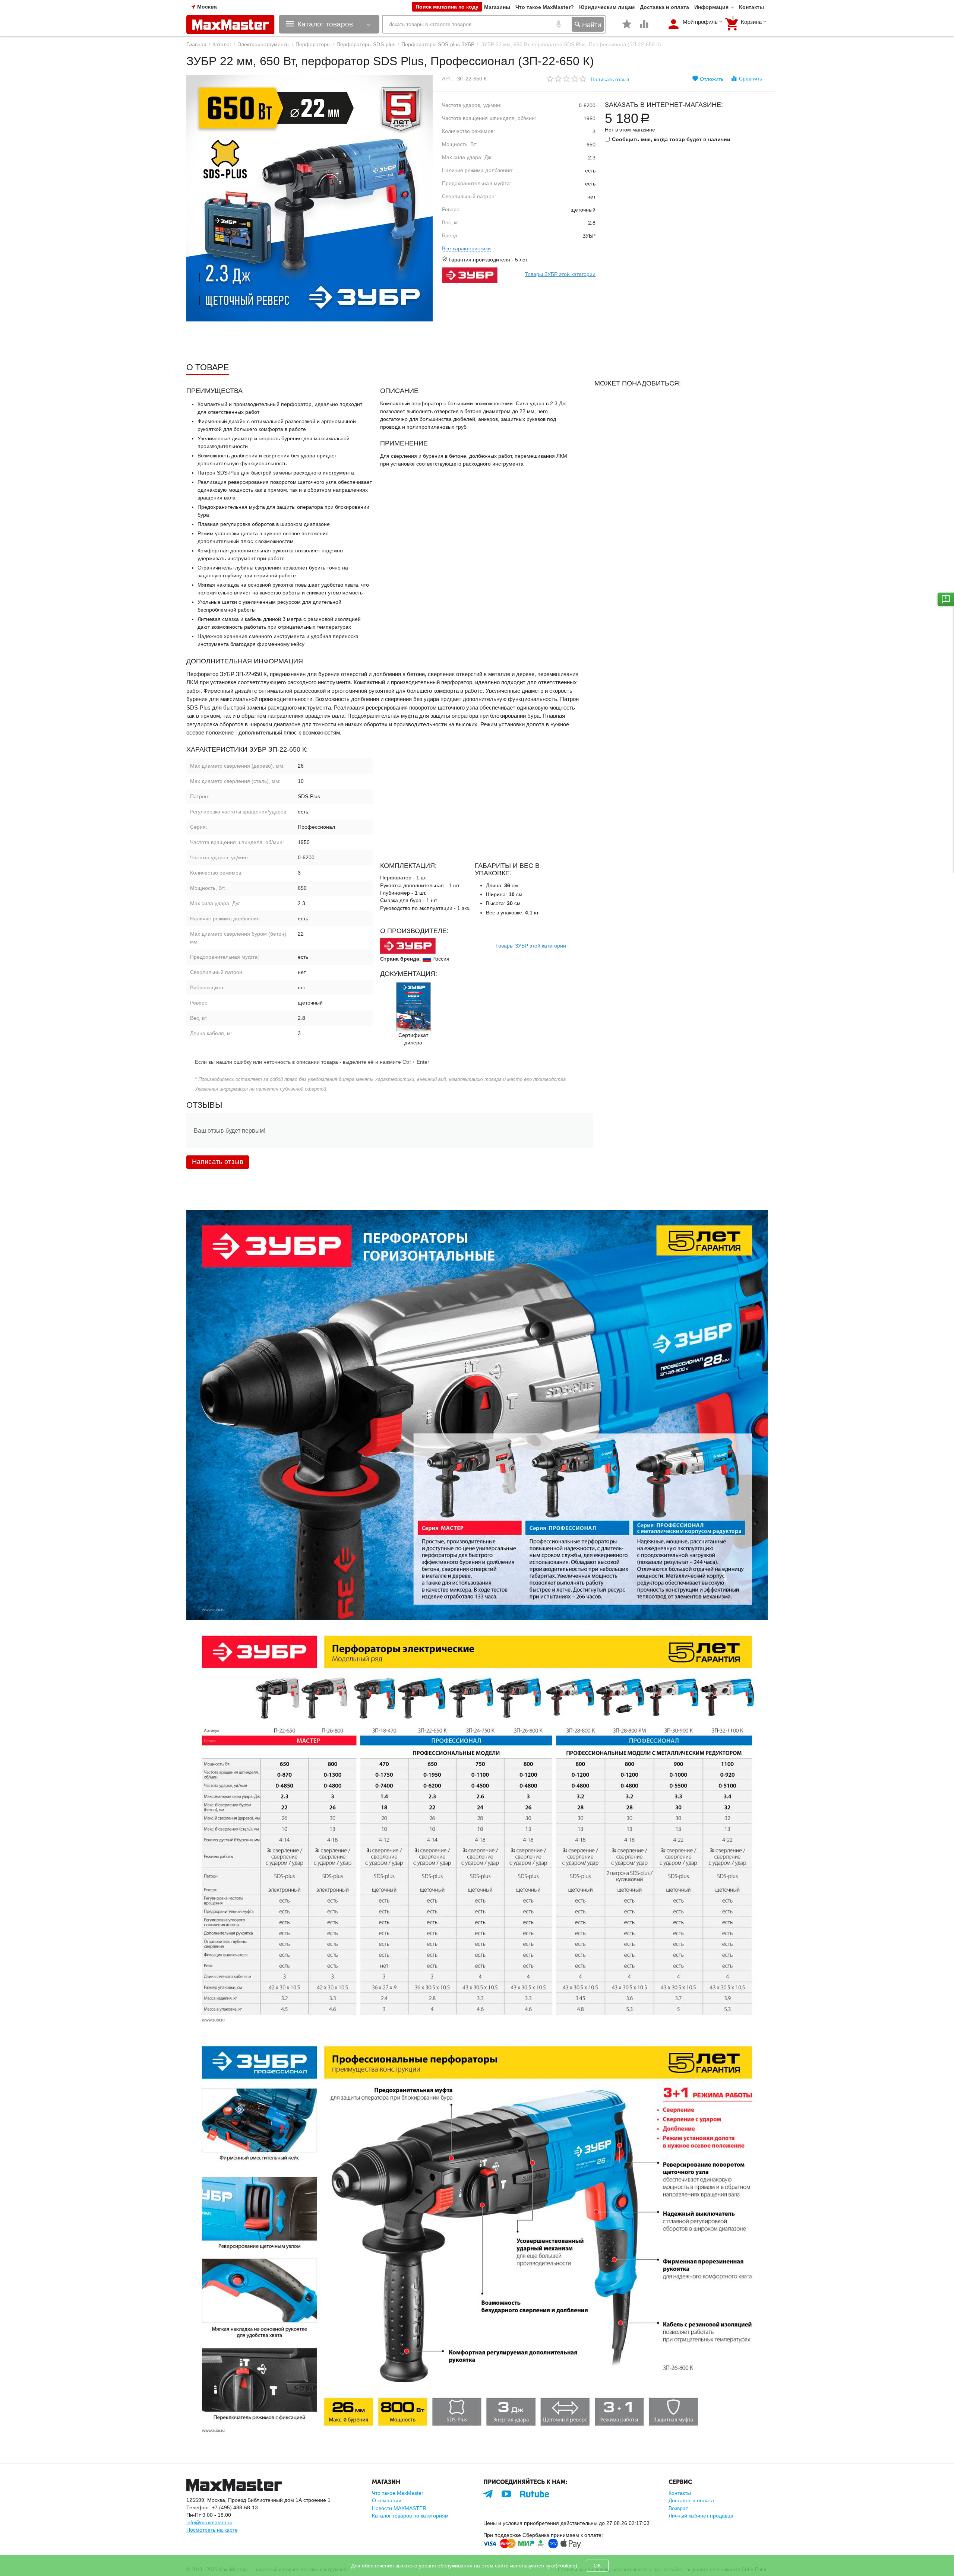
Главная (196, 44)
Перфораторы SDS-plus (366, 44)
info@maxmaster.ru (209, 2522)
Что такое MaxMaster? (544, 7)
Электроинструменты (263, 44)
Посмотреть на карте (212, 2530)
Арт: (448, 79)
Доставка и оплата (664, 7)
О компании (387, 2500)
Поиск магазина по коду (447, 7)
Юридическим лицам (607, 7)
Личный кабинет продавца (701, 2516)
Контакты (751, 7)
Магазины (497, 7)
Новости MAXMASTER (399, 2508)
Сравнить (751, 79)
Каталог (222, 44)
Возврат (678, 2508)
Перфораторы (313, 44)
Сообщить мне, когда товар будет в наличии (671, 139)
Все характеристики (466, 248)
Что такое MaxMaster (398, 2493)
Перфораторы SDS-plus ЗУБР (438, 44)
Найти (591, 25)
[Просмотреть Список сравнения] (644, 28)
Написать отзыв (610, 79)
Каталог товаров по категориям (410, 2516)
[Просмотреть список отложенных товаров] (627, 28)
